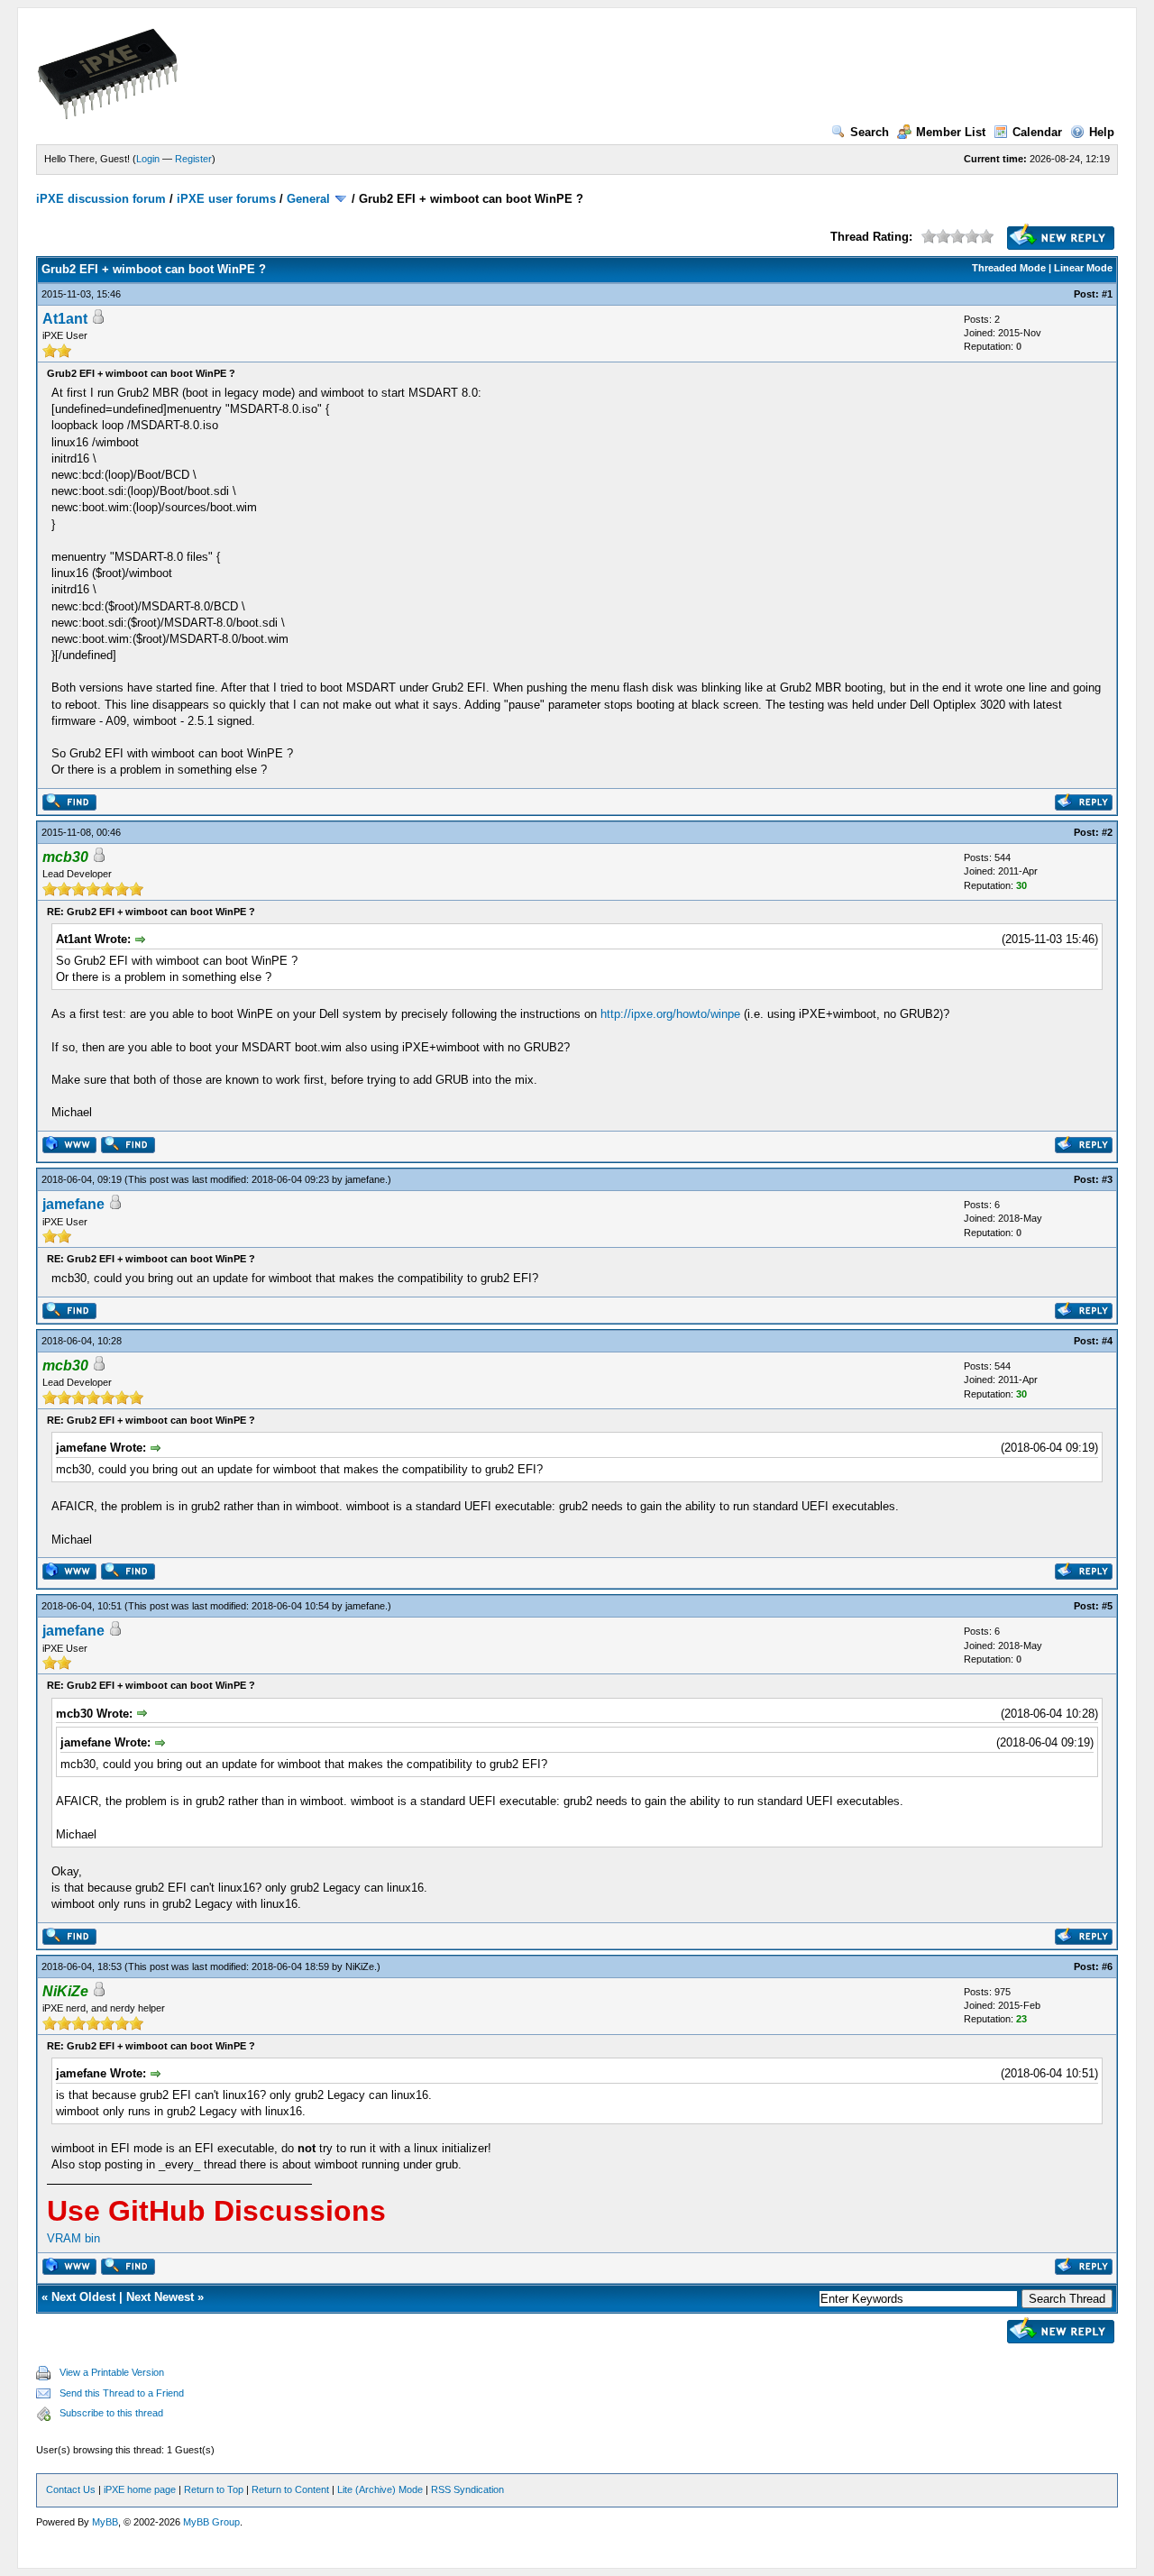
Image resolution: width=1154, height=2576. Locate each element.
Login (148, 159)
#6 (1107, 1966)
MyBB (105, 2522)
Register (193, 159)
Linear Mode (1083, 268)
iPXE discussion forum (101, 199)
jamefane (365, 1179)
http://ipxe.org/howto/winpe (670, 1014)
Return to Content (290, 2489)
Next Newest (160, 2297)
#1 (1107, 294)
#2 (1107, 832)
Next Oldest (83, 2297)
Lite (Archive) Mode (380, 2489)
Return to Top (214, 2489)
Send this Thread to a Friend (122, 2393)
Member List (951, 132)
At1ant (65, 319)
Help (1102, 132)
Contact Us (71, 2489)
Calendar (1037, 132)
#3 (1107, 1179)
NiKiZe (360, 1966)
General (308, 199)
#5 (1107, 1606)
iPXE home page (140, 2489)
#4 (1107, 1341)
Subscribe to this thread (111, 2413)
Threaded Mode (1009, 268)
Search (870, 132)
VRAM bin (73, 2238)
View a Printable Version (112, 2372)
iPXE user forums (226, 199)
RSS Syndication (467, 2489)
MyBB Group (211, 2522)
